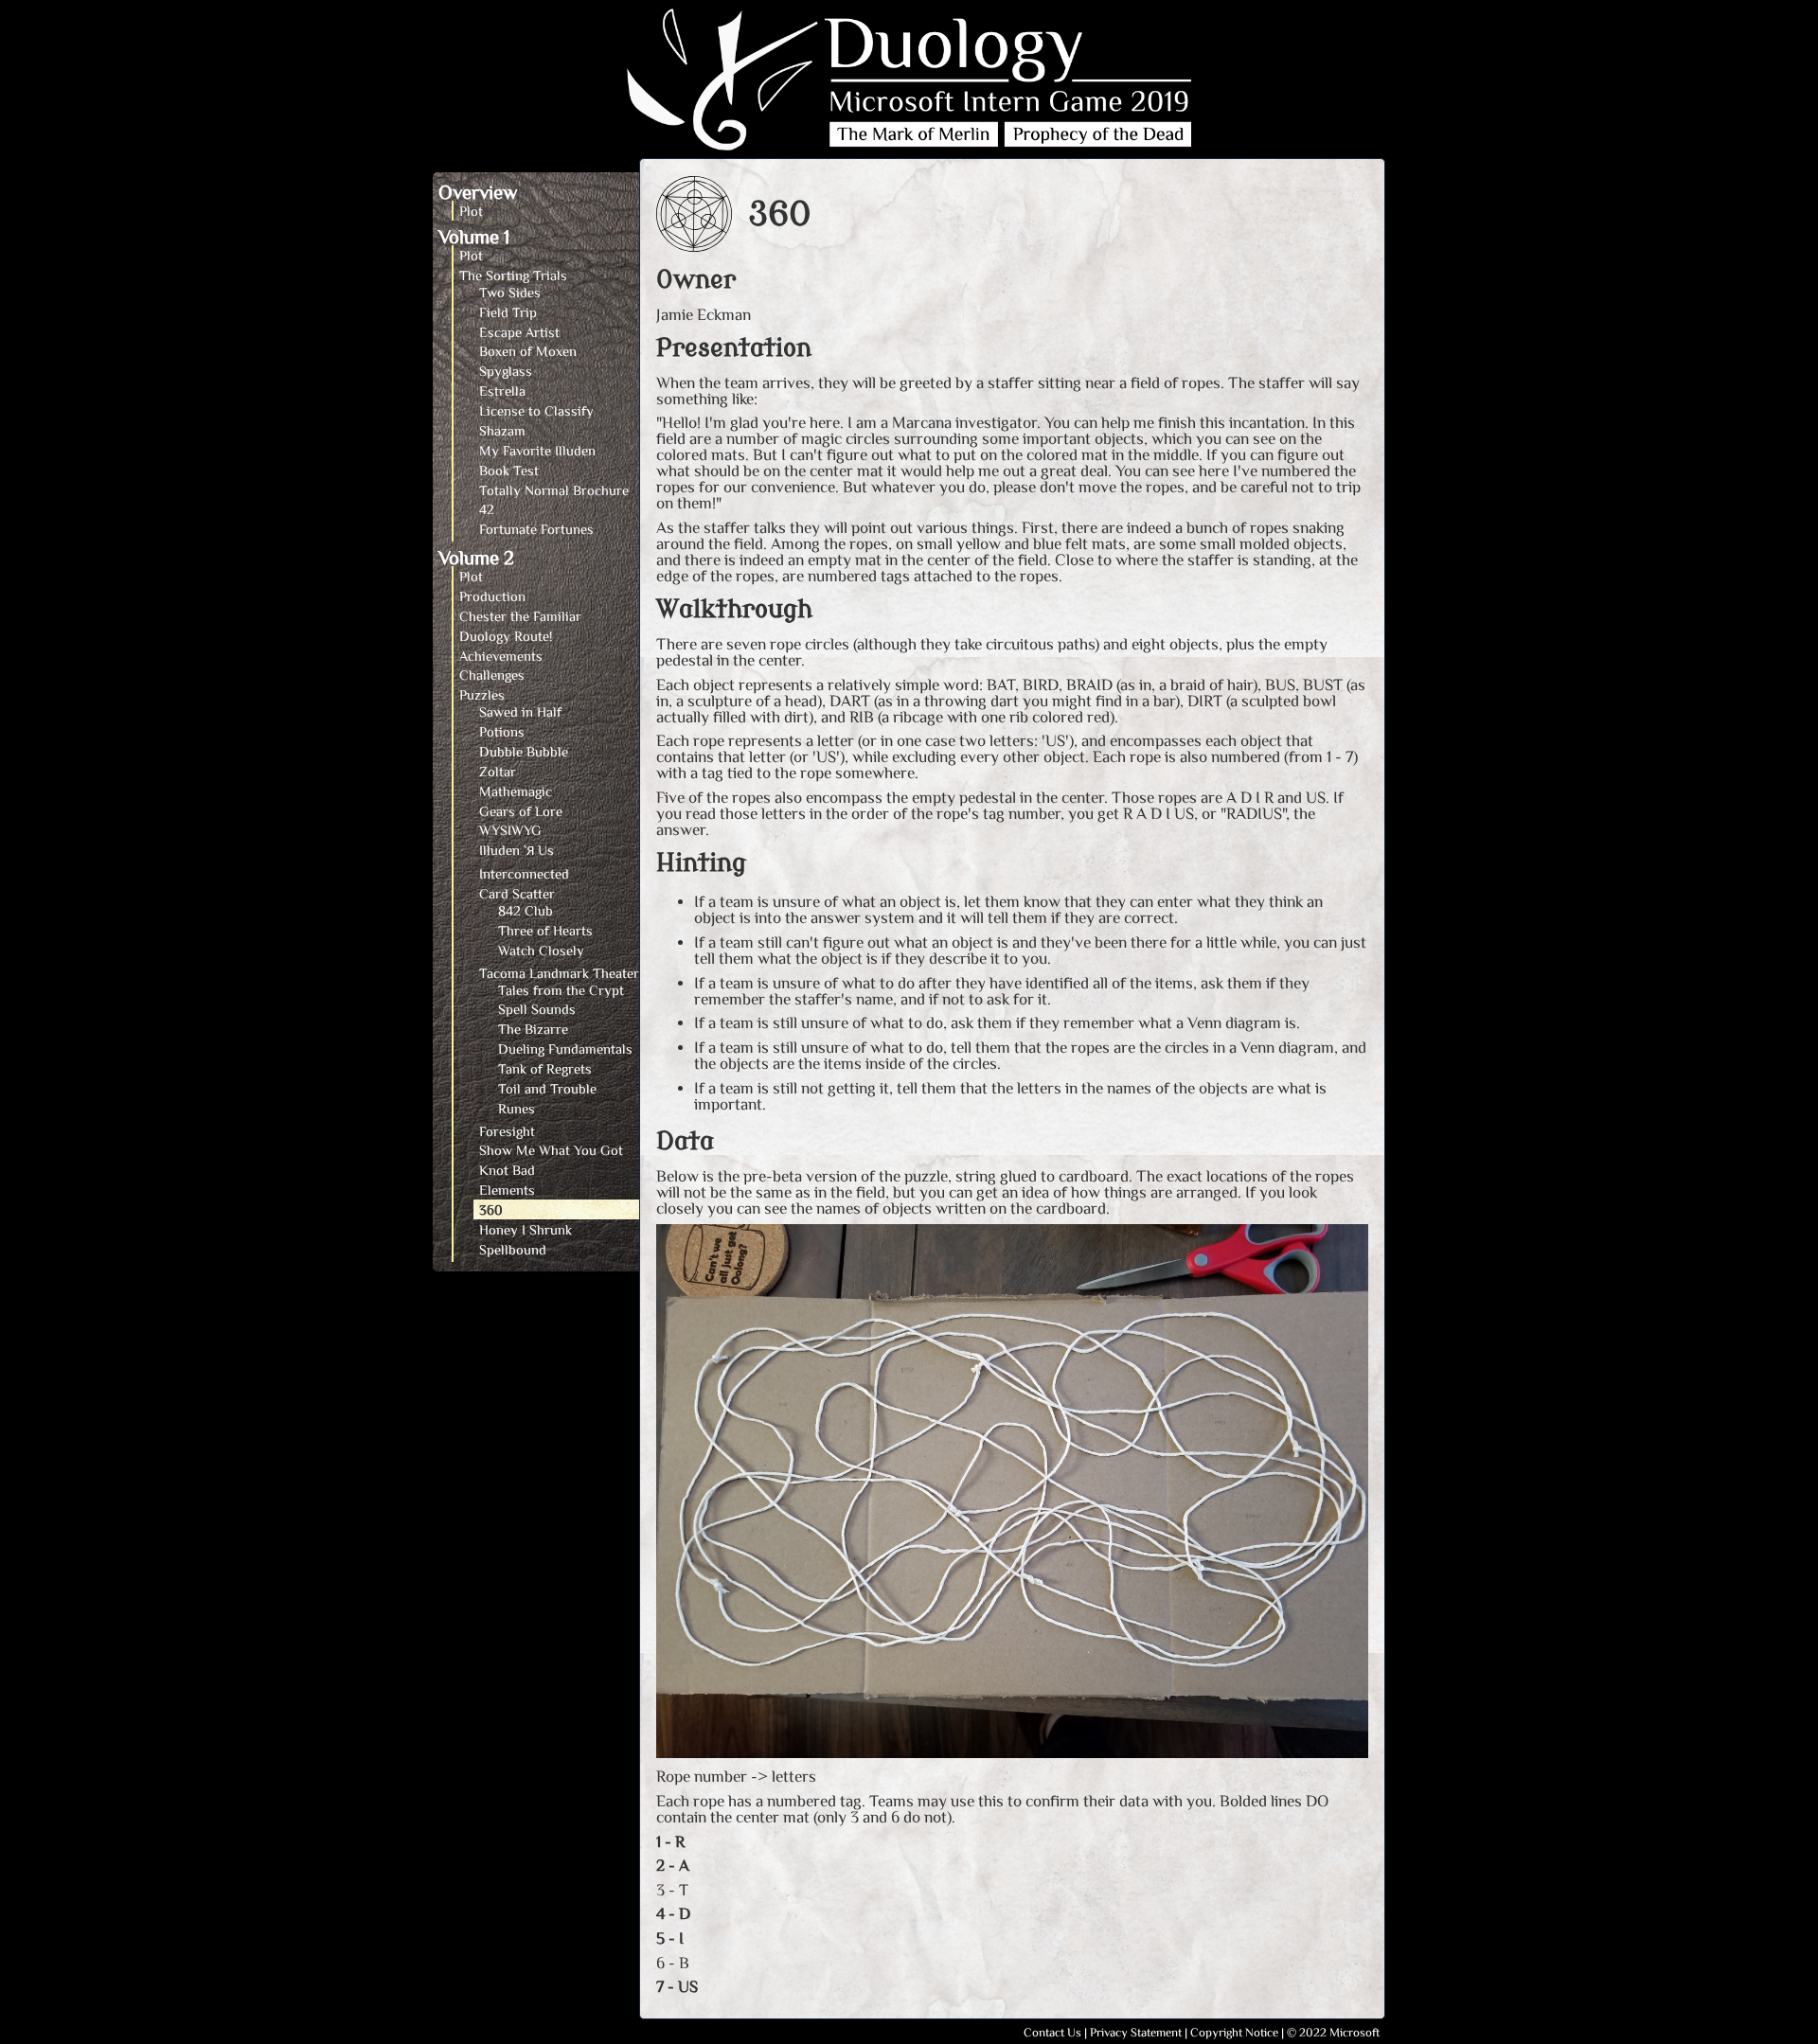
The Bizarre (533, 1029)
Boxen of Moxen (528, 351)
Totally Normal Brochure (554, 490)
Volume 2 (476, 557)
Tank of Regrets (545, 1068)
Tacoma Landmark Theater (559, 973)
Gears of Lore (521, 811)
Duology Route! (506, 636)
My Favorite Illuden (537, 450)
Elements (507, 1190)
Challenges (492, 675)
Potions (502, 731)
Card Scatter (517, 893)
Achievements (501, 656)
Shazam (502, 430)
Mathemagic (516, 791)
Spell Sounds (537, 1009)
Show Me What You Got (551, 1150)
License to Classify (536, 410)
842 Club (526, 910)
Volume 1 (474, 236)
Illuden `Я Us (517, 850)
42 (487, 509)
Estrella (502, 391)
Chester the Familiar (520, 616)
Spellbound (513, 1249)
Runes (517, 1108)
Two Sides (510, 292)
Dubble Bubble (524, 751)
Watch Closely (541, 950)
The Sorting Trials (513, 275)
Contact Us (1052, 2032)
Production (492, 596)
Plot (471, 211)
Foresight (507, 1131)
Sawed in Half (520, 711)
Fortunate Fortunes (536, 529)
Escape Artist (519, 332)
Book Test (509, 470)
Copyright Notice (1234, 2032)
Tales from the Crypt (561, 990)
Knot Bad (507, 1170)
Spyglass (506, 371)
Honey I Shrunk (526, 1229)
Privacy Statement (1136, 2032)
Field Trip (508, 312)
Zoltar (498, 771)
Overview (478, 191)
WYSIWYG (510, 830)
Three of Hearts (545, 930)
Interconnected (524, 873)
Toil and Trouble (547, 1088)
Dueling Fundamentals (565, 1049)
